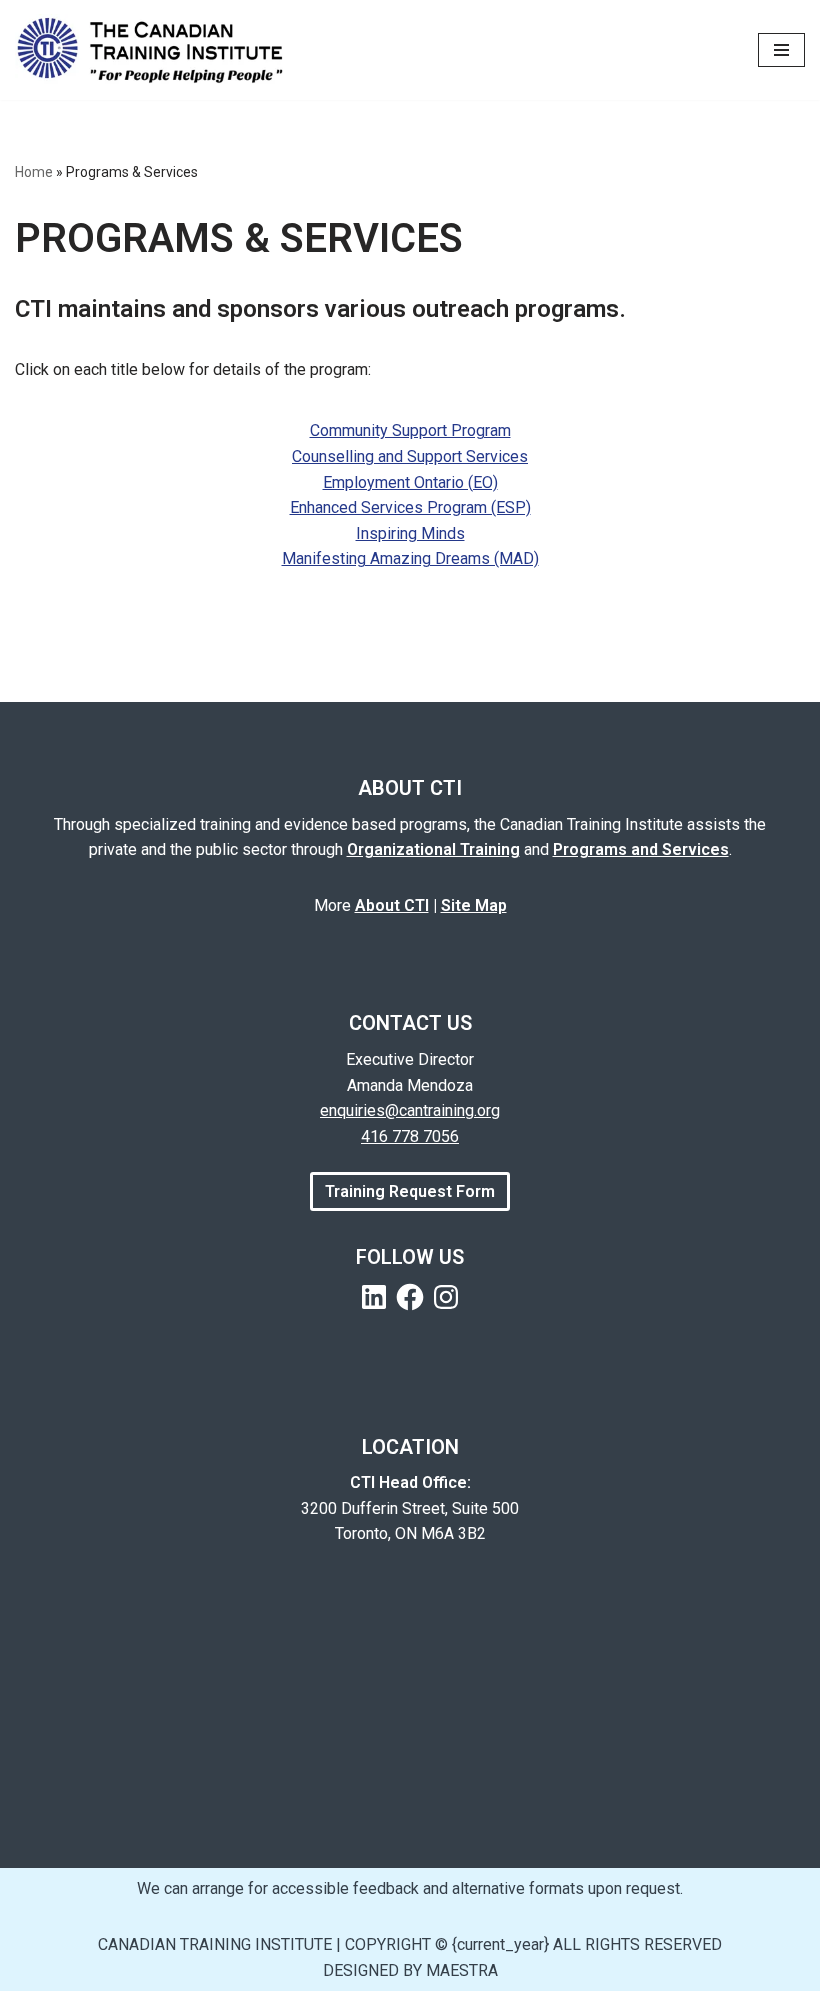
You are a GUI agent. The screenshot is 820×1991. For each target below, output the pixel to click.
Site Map (474, 905)
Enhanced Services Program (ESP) (410, 507)
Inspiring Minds (410, 533)
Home (34, 172)
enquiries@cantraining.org (410, 1110)
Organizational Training (433, 849)
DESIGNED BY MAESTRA (410, 1970)
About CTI (392, 905)
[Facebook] (410, 1297)
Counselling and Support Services (410, 456)
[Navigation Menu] (781, 50)
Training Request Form (410, 1191)
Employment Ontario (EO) (410, 482)
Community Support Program (410, 430)
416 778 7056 (410, 1136)
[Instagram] (446, 1297)
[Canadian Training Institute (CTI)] (158, 50)
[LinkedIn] (374, 1297)
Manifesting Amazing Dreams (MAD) (410, 558)
